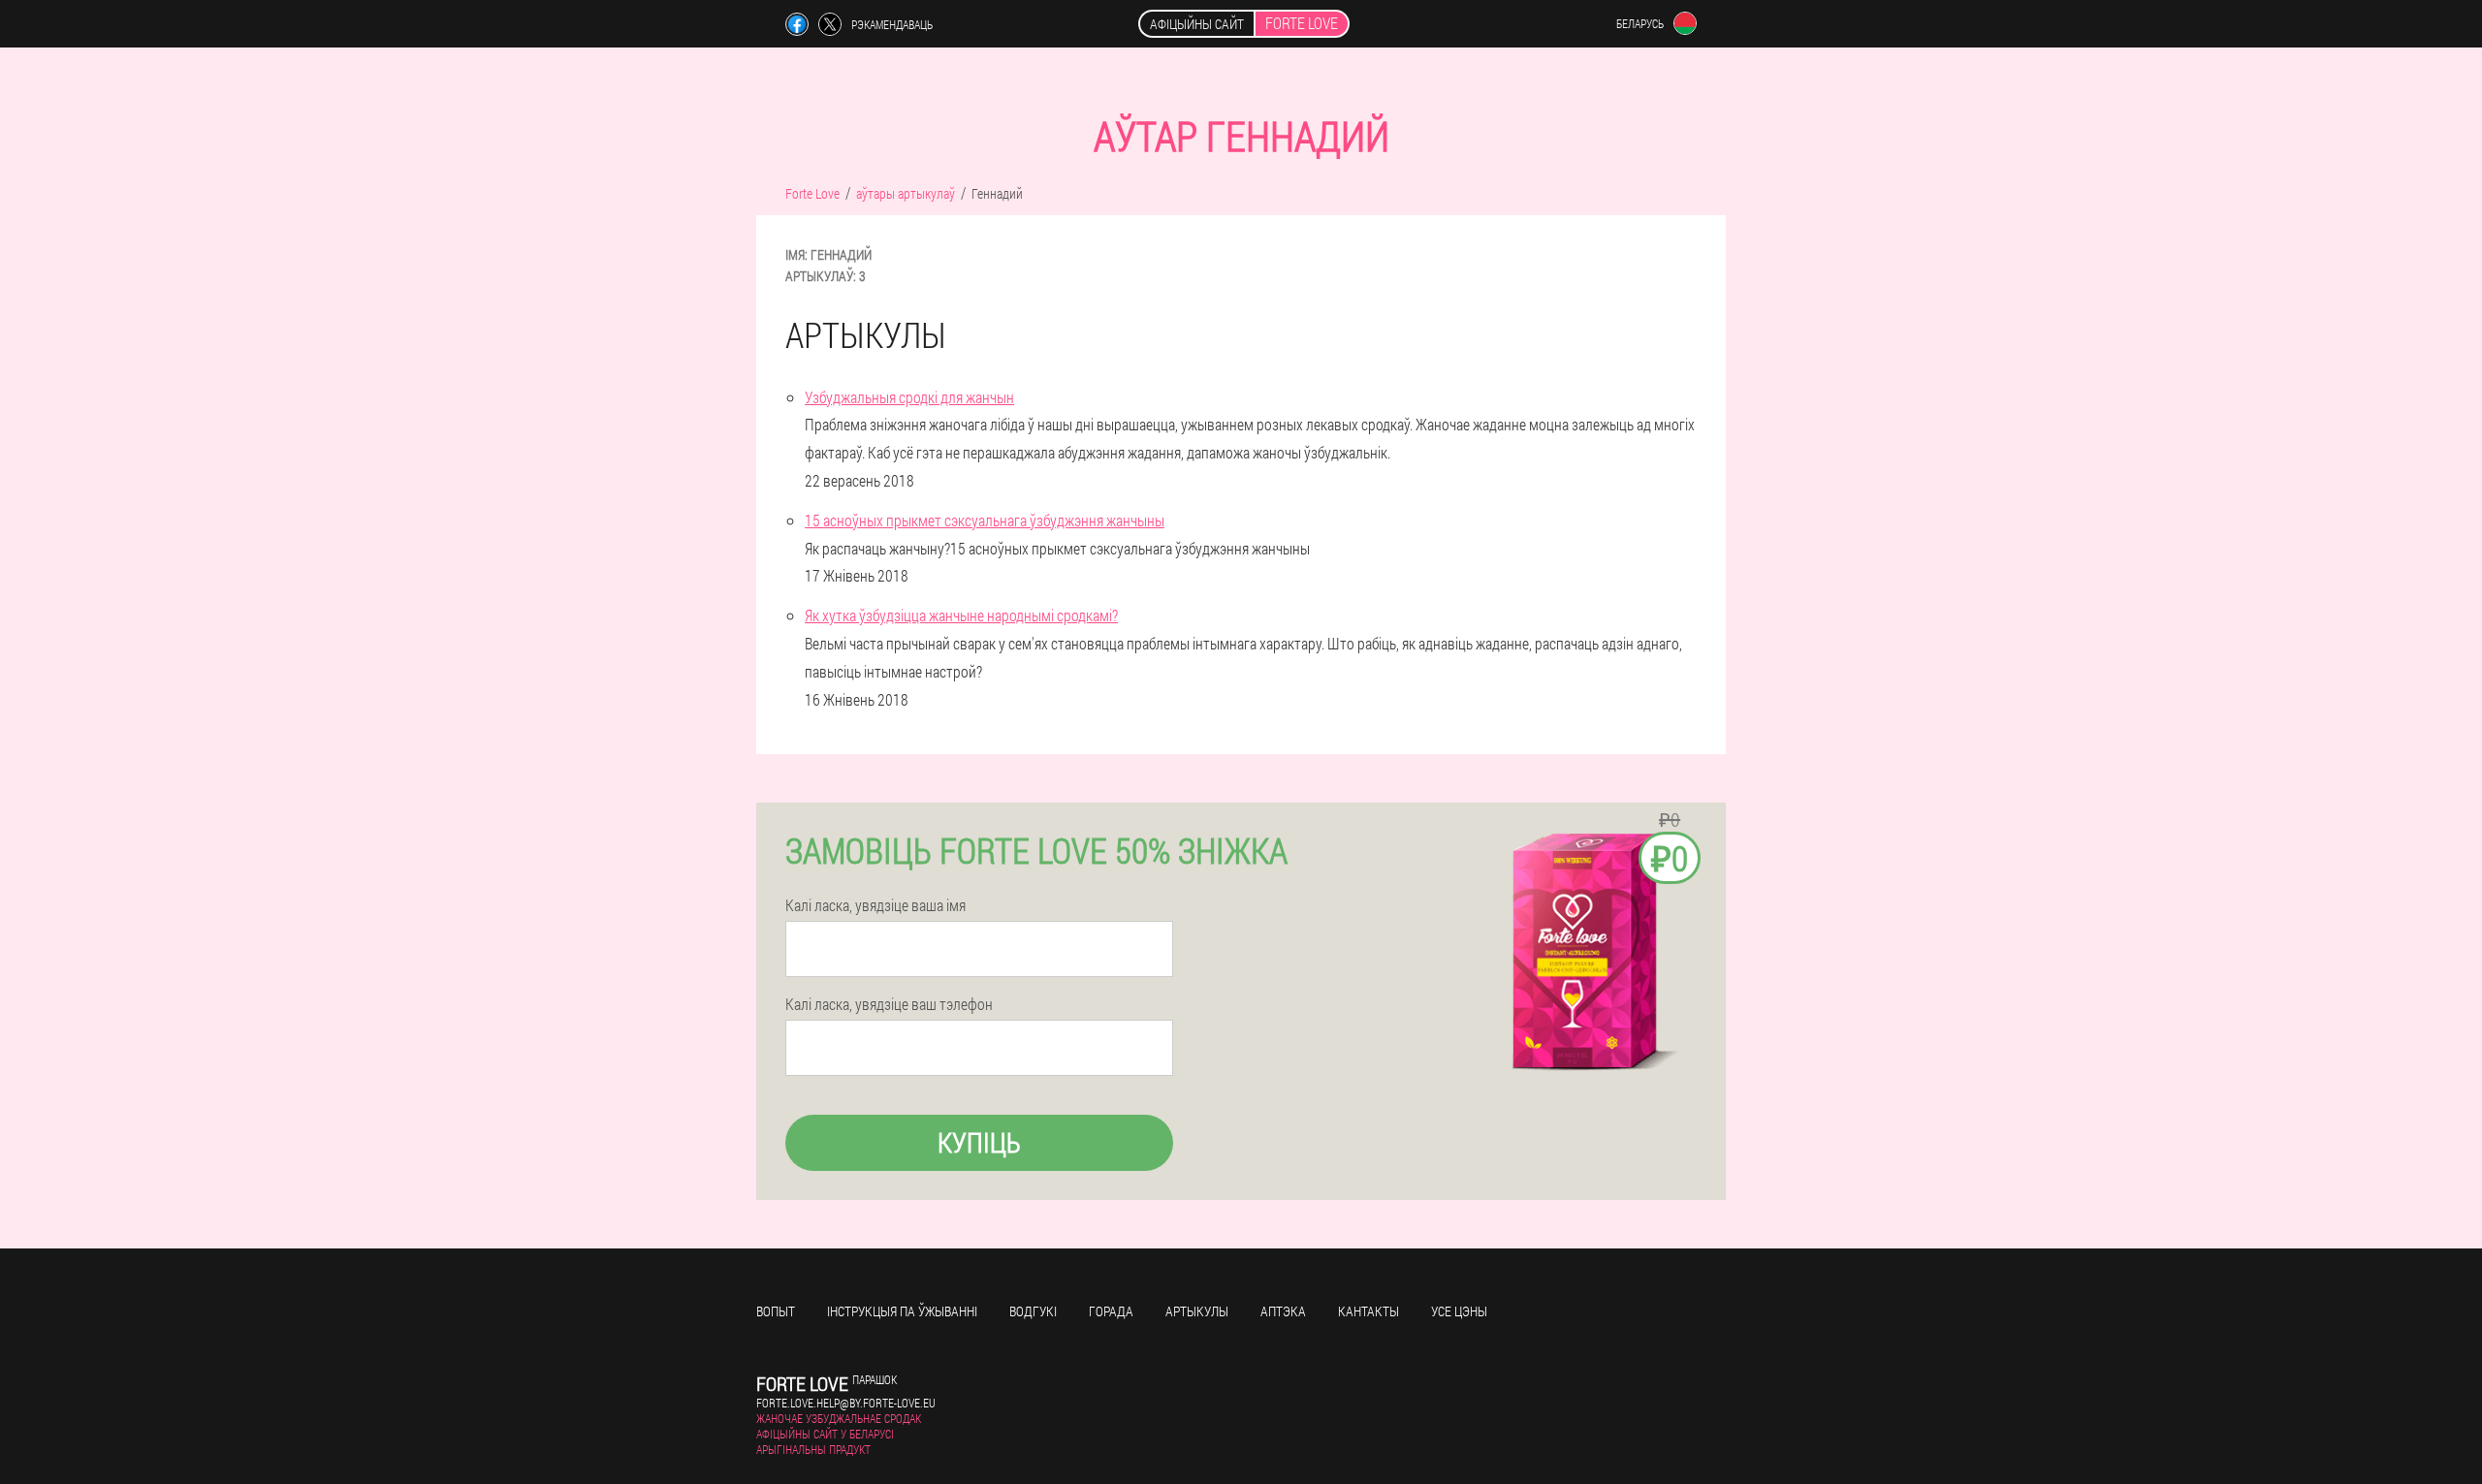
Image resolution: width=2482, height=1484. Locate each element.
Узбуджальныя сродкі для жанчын (909, 397)
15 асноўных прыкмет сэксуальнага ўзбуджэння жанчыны (985, 520)
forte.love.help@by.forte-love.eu (846, 1403)
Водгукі (1033, 1311)
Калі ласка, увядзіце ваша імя (875, 905)
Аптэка (1283, 1311)
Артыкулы (1197, 1311)
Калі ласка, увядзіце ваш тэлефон (889, 1004)
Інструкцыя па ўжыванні (902, 1311)
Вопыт (776, 1311)
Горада (1111, 1311)
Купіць (979, 1142)
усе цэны (1459, 1311)
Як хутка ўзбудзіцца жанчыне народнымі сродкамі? (961, 615)
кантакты (1368, 1311)
